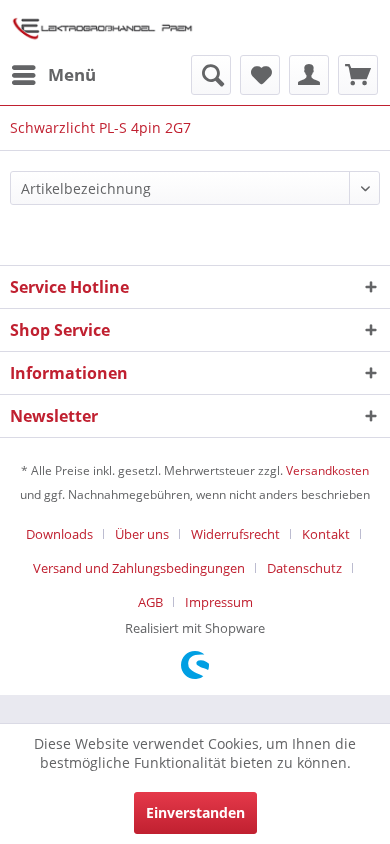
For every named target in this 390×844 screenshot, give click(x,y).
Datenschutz (304, 568)
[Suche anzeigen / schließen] (211, 75)
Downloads (59, 534)
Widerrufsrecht (235, 534)
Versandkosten (327, 470)
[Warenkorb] (358, 75)
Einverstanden (195, 812)
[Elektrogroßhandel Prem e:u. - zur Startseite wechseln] (102, 27)
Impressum (219, 602)
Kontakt (326, 534)
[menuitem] (53, 75)
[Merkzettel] (260, 75)
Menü (72, 74)
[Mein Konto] (309, 75)
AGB (150, 602)
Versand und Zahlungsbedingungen (139, 568)
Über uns (142, 534)
